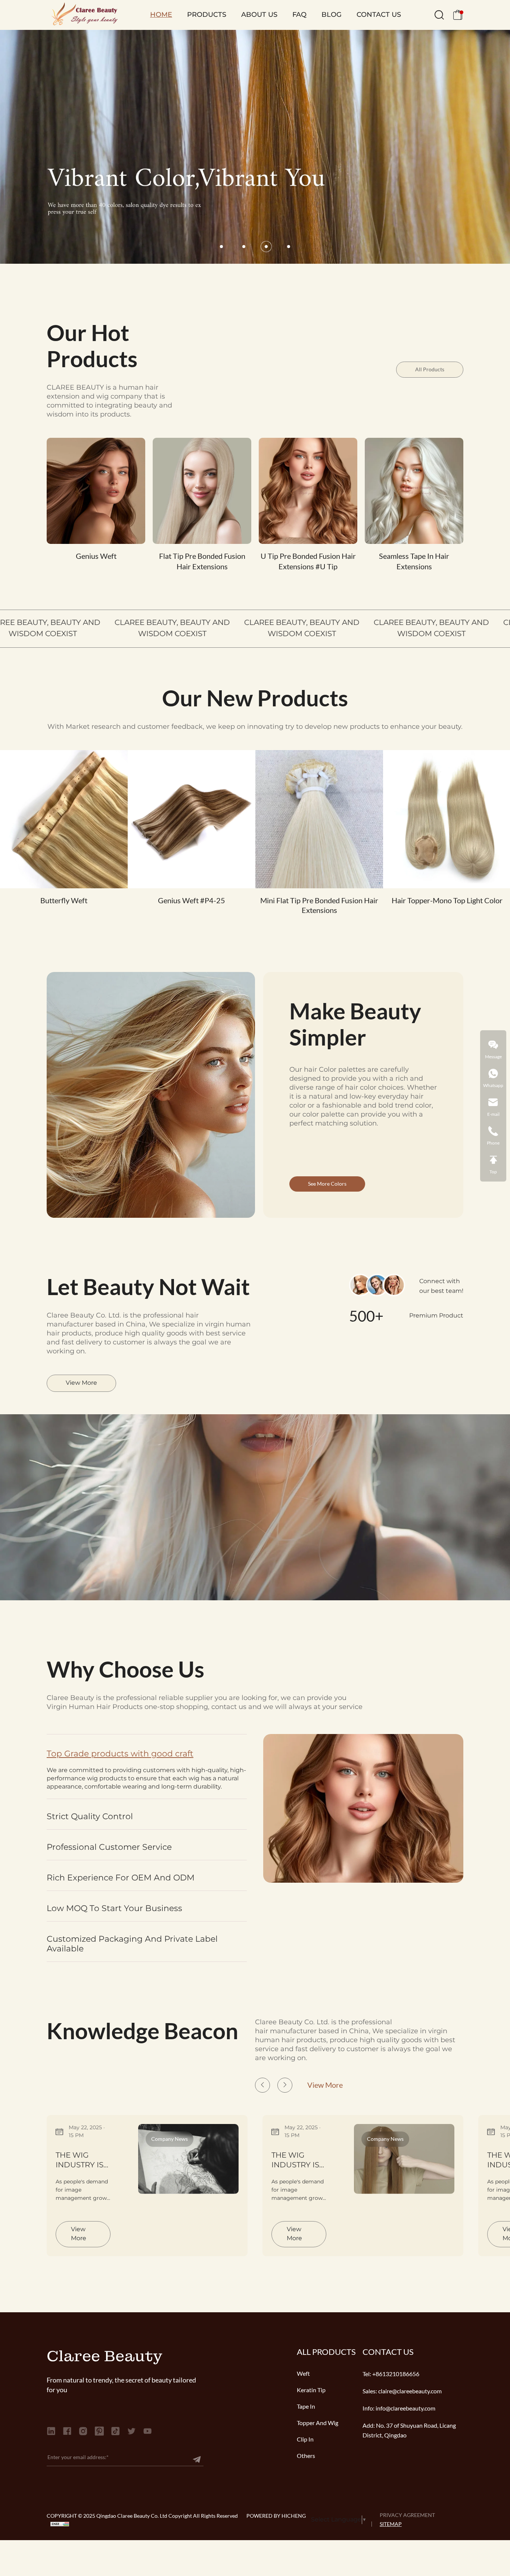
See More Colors (327, 1184)
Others (306, 2456)
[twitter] (131, 2431)
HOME (161, 15)
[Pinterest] (99, 2431)
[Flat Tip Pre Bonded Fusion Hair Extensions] (202, 491)
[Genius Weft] (96, 491)
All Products (430, 369)
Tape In (306, 2406)
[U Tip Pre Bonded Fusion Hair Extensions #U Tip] (308, 491)
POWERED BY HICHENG (276, 2516)
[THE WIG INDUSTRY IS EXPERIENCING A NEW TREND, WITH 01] (189, 2159)
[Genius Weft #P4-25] (192, 819)
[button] (221, 247)
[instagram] (83, 2431)
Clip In (305, 2439)
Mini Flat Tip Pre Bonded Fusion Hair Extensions (319, 905)
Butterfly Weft (64, 901)
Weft (303, 2374)
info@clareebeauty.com (405, 2408)
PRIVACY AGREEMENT (407, 2515)
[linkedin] (51, 2431)
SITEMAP (391, 2524)
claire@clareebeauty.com (410, 2391)
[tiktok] (115, 2431)
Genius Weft (96, 556)
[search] (439, 17)
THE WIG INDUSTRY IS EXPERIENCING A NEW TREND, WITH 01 (83, 2161)
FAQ (299, 15)
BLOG (332, 15)
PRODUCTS (207, 15)
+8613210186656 (396, 2374)
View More (81, 1383)
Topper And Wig (318, 2423)
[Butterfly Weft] (64, 819)
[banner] (255, 147)
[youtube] (147, 2431)
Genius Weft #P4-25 (192, 901)
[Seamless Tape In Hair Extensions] (414, 491)
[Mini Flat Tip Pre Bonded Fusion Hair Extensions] (319, 819)
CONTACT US (379, 15)
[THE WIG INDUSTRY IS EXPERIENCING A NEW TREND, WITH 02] (404, 2159)
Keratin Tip (311, 2390)
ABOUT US (259, 15)
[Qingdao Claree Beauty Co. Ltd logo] (82, 15)
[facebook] (67, 2431)
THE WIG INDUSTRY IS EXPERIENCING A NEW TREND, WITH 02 (299, 2161)
